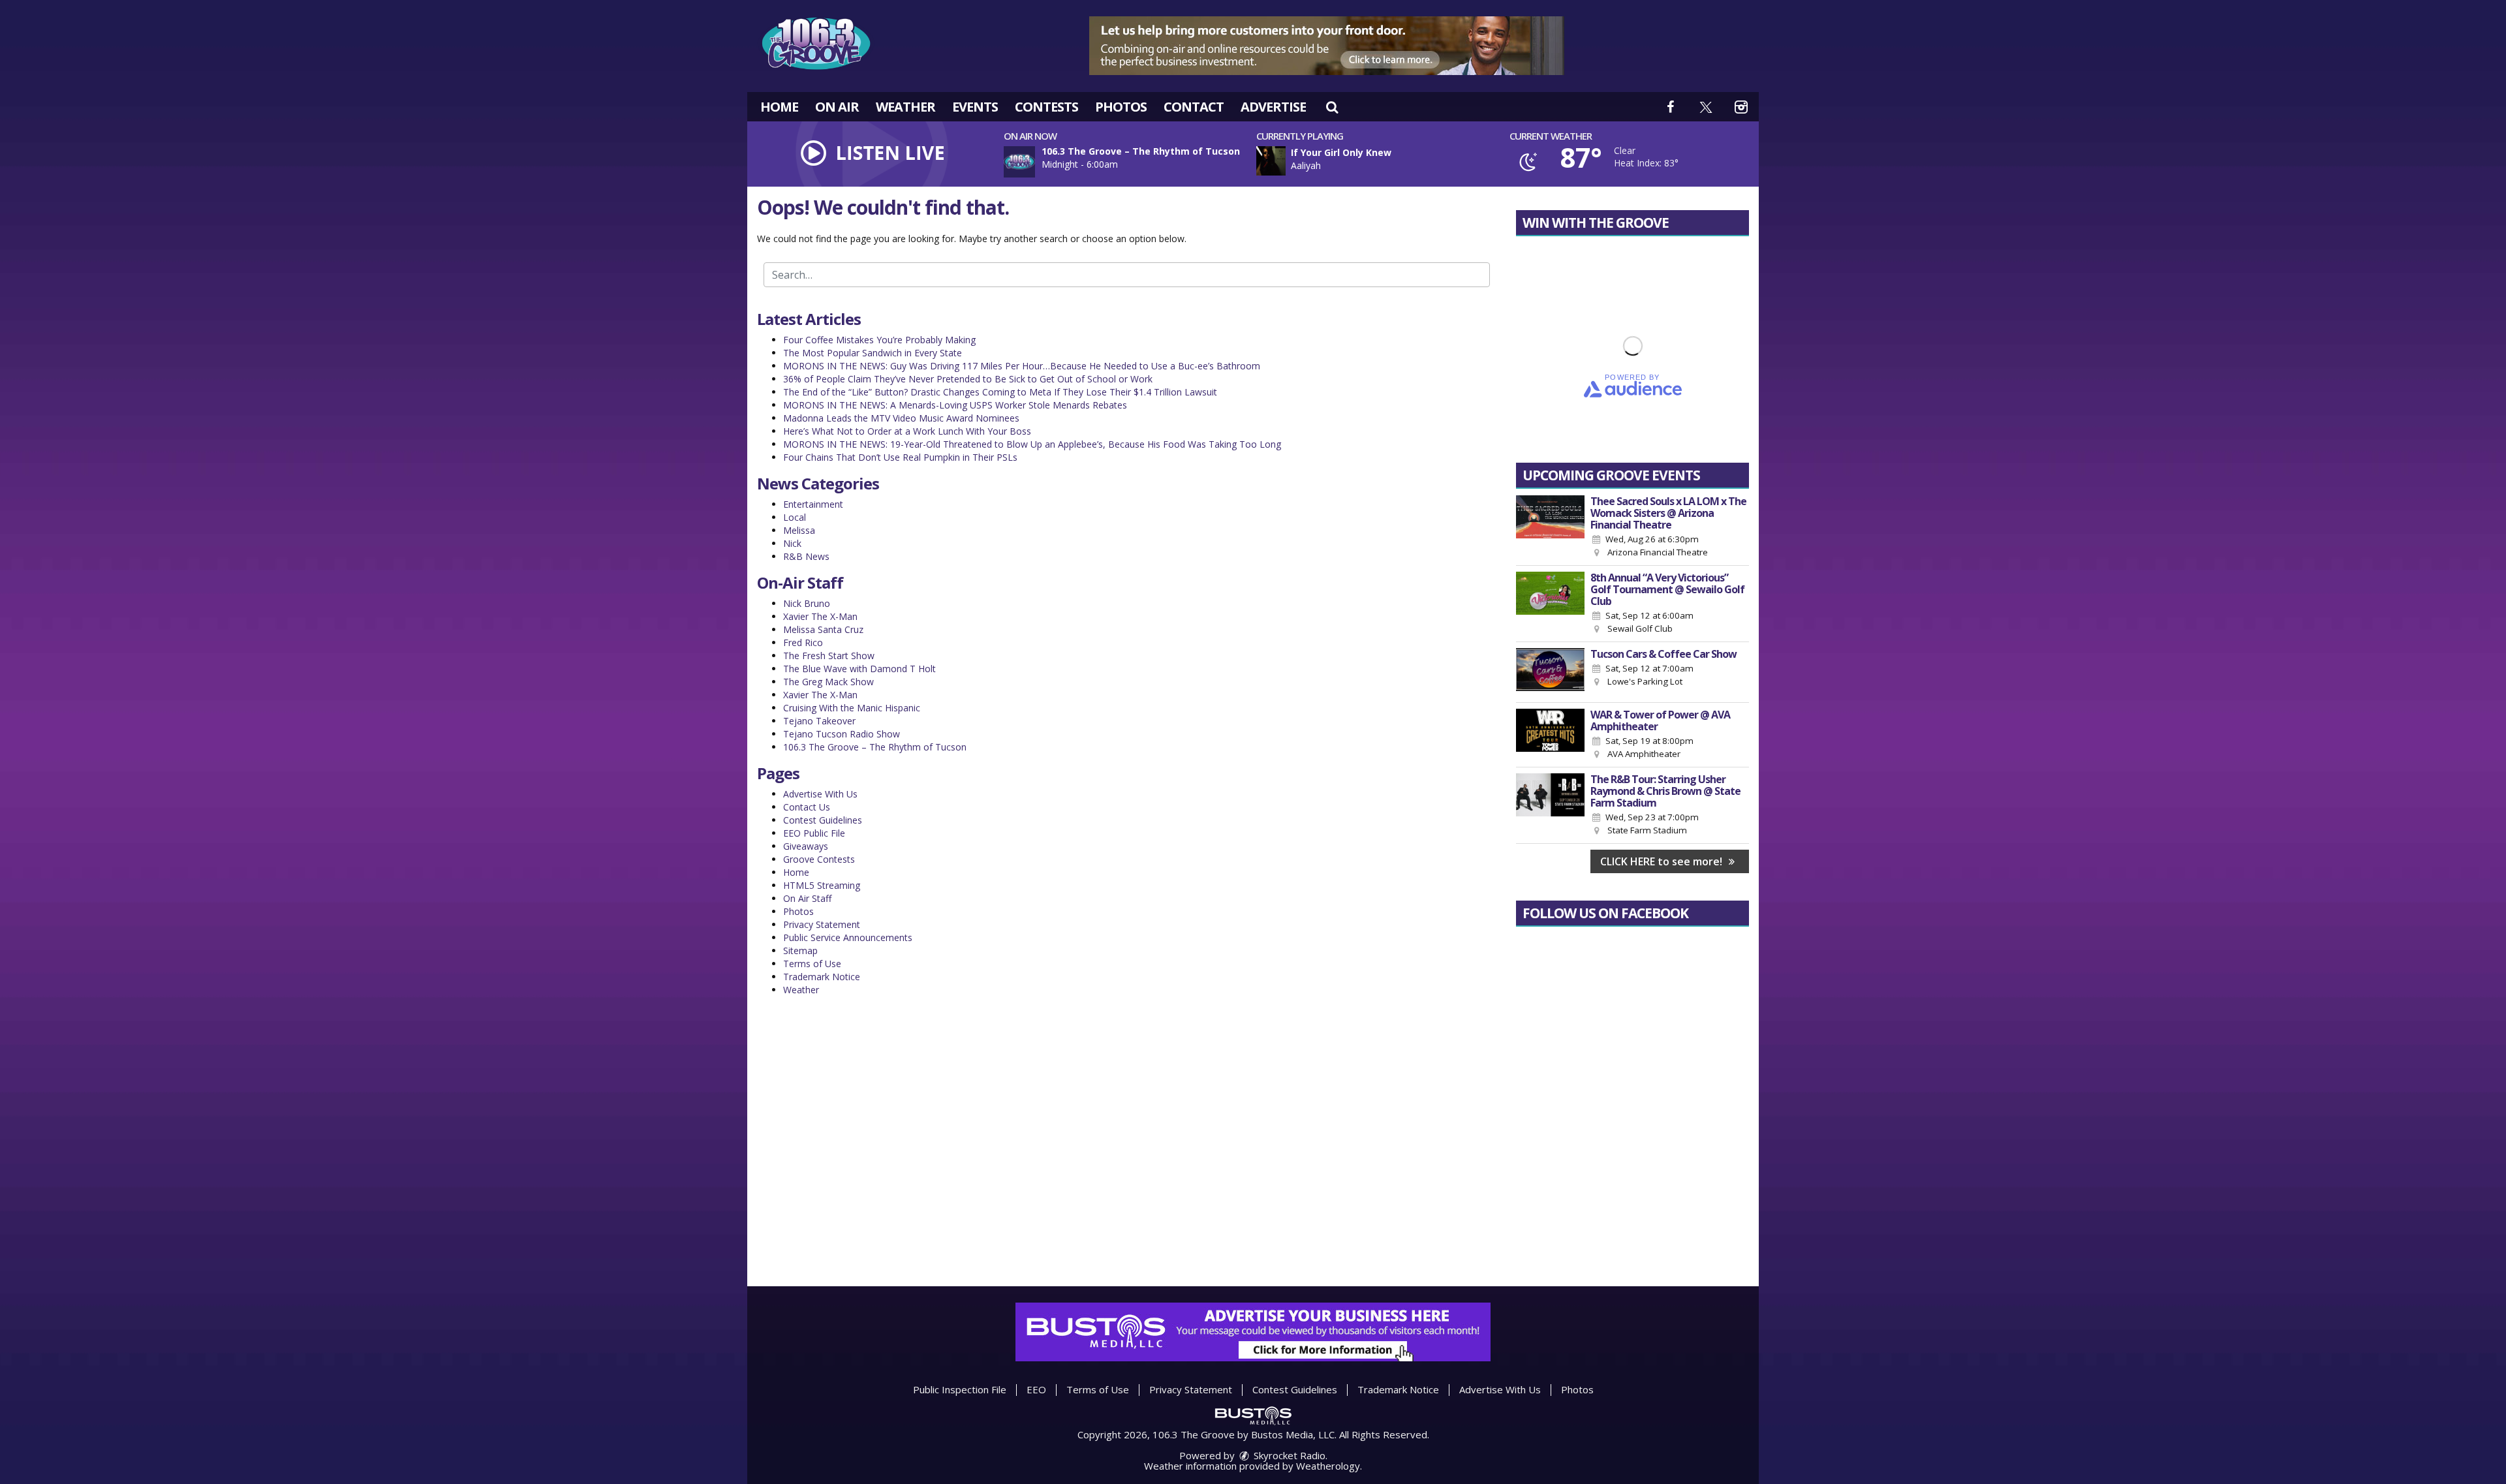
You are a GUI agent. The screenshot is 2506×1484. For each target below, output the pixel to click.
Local (795, 517)
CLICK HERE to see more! (1663, 861)
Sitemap (800, 951)
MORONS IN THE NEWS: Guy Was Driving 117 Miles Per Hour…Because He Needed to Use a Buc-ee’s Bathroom (1022, 366)
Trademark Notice (822, 977)
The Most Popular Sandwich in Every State (873, 353)
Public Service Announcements (848, 937)
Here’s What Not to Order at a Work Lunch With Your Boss (907, 431)
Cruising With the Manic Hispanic (852, 708)
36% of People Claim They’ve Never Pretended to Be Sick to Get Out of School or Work (968, 379)
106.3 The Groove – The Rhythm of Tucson (875, 747)
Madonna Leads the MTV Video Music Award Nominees (901, 418)
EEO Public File (814, 833)
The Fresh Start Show (829, 656)
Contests (1046, 107)
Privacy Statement (822, 924)
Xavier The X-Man (820, 616)
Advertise (1273, 107)
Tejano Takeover (819, 721)
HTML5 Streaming (822, 885)
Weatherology (1328, 1466)
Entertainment (813, 504)
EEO (1036, 1389)
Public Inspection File (960, 1389)
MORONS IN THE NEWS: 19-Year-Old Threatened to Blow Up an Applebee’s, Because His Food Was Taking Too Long (1032, 444)
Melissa (799, 530)
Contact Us (807, 807)
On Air (837, 107)
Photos (1121, 107)
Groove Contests (819, 859)
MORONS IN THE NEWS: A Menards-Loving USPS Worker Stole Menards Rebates (955, 405)
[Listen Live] (1387, 161)
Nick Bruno (807, 603)
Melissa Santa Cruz (823, 629)
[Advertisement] (1327, 46)
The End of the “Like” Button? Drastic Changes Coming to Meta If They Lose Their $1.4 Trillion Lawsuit (1000, 392)
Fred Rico (803, 642)
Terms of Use (812, 964)
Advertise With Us (820, 794)
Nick (792, 543)
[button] (1332, 107)
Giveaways (806, 846)
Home (779, 107)
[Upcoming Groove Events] (1550, 527)
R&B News (806, 556)
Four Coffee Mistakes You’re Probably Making (879, 340)
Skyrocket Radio (1288, 1455)
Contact (1194, 107)
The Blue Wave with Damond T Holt (859, 669)
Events (975, 107)
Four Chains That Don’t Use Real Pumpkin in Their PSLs (900, 457)
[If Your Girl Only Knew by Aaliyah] (1271, 161)
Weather (905, 107)
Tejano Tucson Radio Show (842, 734)
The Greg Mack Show (828, 682)
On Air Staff (807, 898)
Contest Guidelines (823, 820)
